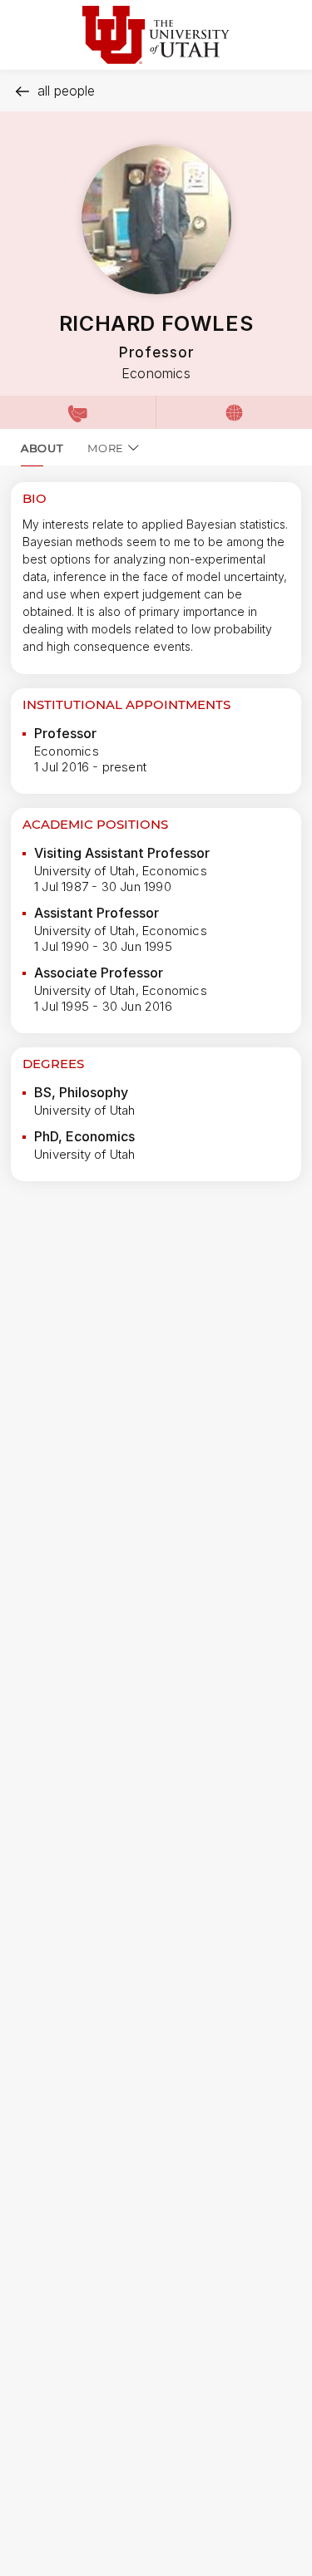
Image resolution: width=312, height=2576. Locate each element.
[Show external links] (234, 412)
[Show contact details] (78, 412)
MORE (106, 448)
